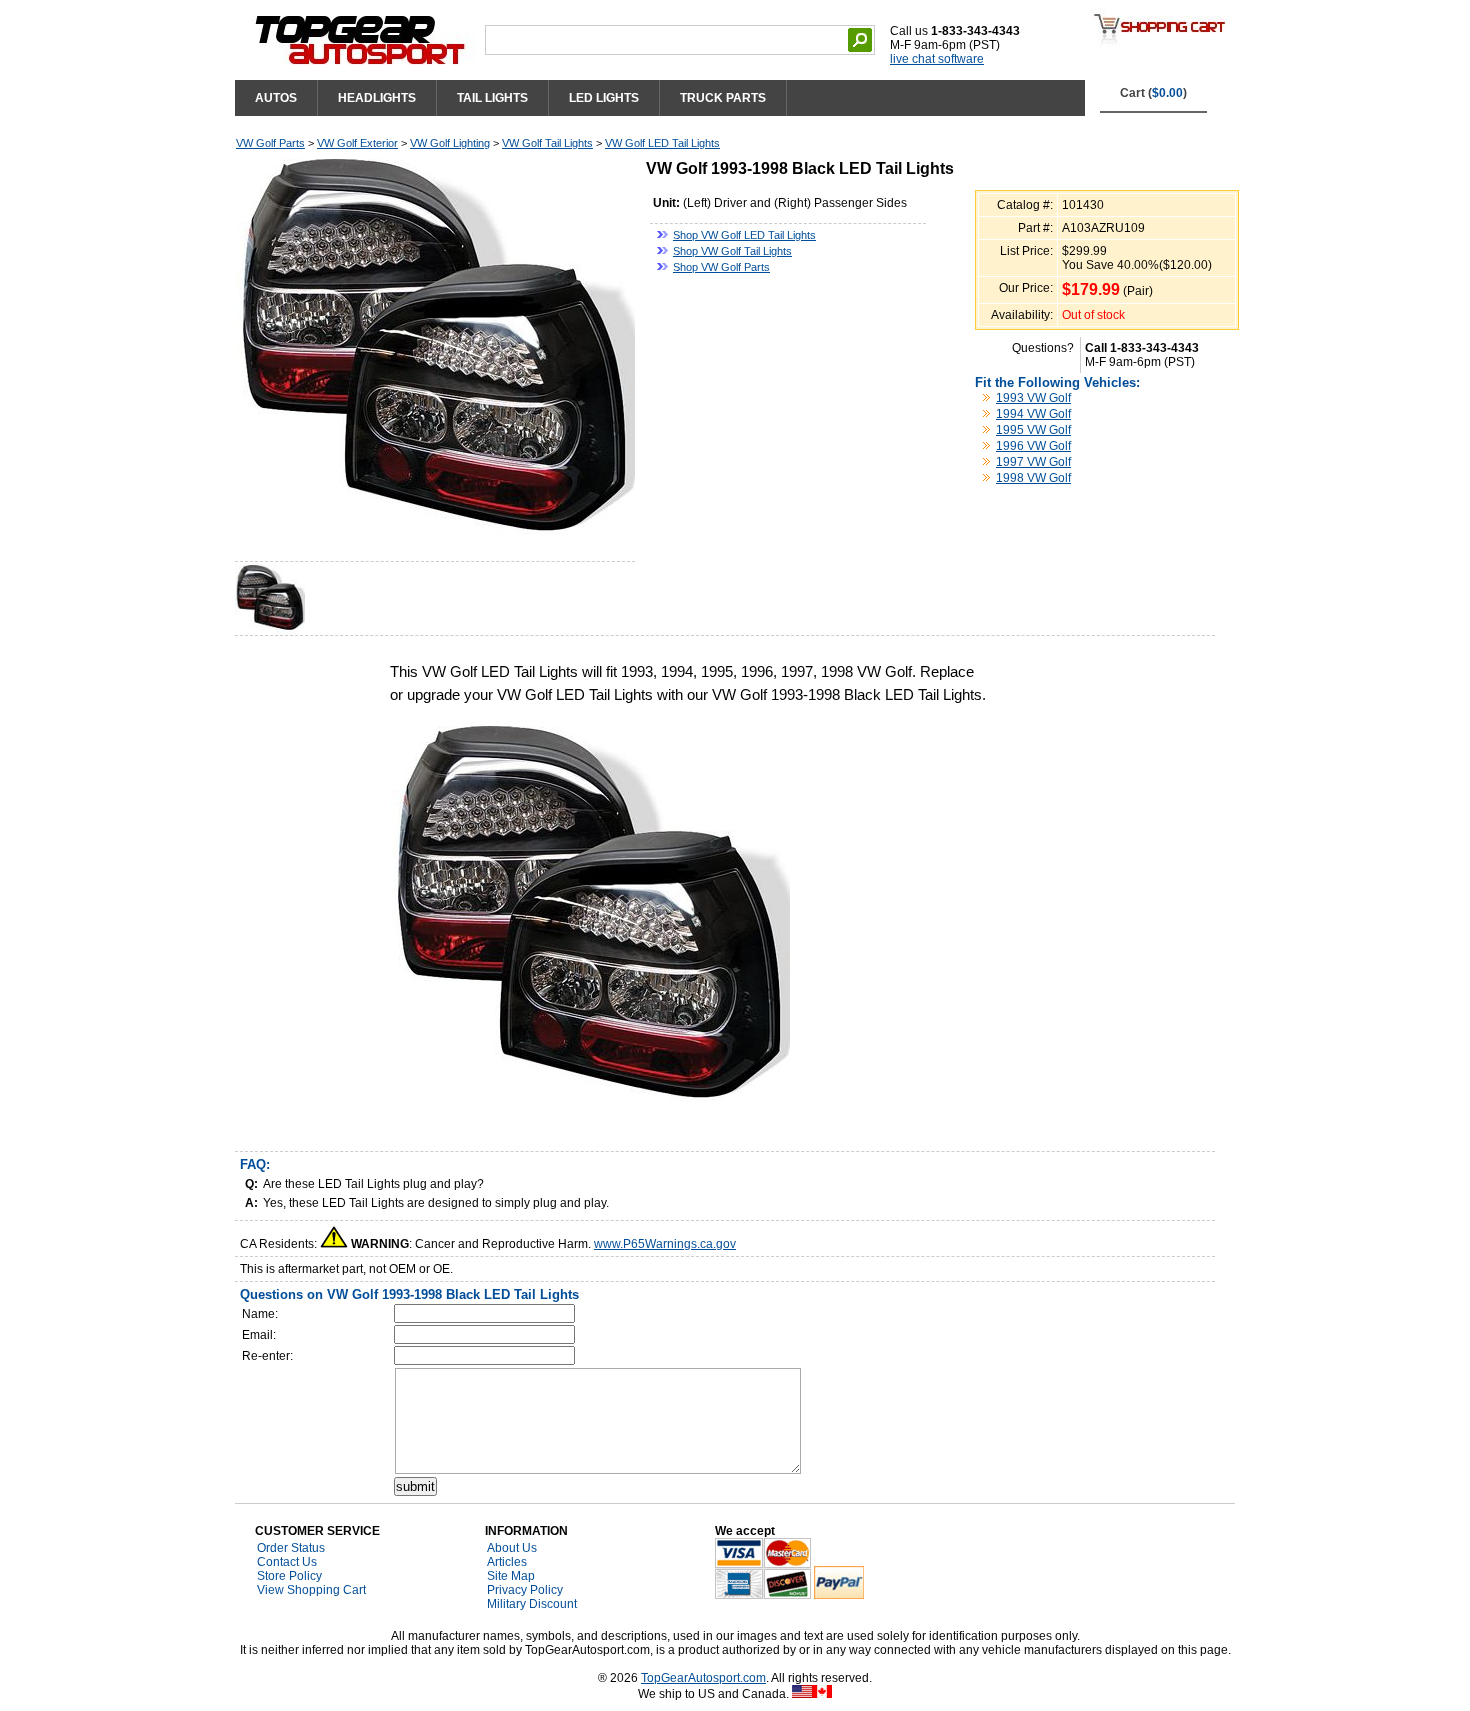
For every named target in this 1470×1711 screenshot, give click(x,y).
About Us (512, 1548)
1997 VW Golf (1033, 462)
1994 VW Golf (1033, 414)
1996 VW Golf (1033, 446)
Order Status (291, 1548)
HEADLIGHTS (377, 98)
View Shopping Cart (311, 1590)
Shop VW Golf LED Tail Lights (744, 235)
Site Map (511, 1576)
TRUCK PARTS (723, 98)
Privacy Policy (525, 1590)
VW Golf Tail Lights (547, 143)
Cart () (1153, 93)
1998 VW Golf (1033, 478)
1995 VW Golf (1033, 430)
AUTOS (276, 98)
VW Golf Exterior (357, 143)
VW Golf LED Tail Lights (662, 143)
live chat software (937, 59)
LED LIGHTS (604, 98)
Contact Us (287, 1562)
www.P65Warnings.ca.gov (665, 1244)
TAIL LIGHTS (492, 98)
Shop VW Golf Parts (721, 267)
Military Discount (532, 1604)
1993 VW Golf (1033, 398)
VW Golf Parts (270, 143)
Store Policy (289, 1576)
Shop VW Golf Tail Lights (732, 251)
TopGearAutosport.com (703, 1678)
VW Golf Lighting (450, 143)
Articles (507, 1562)
